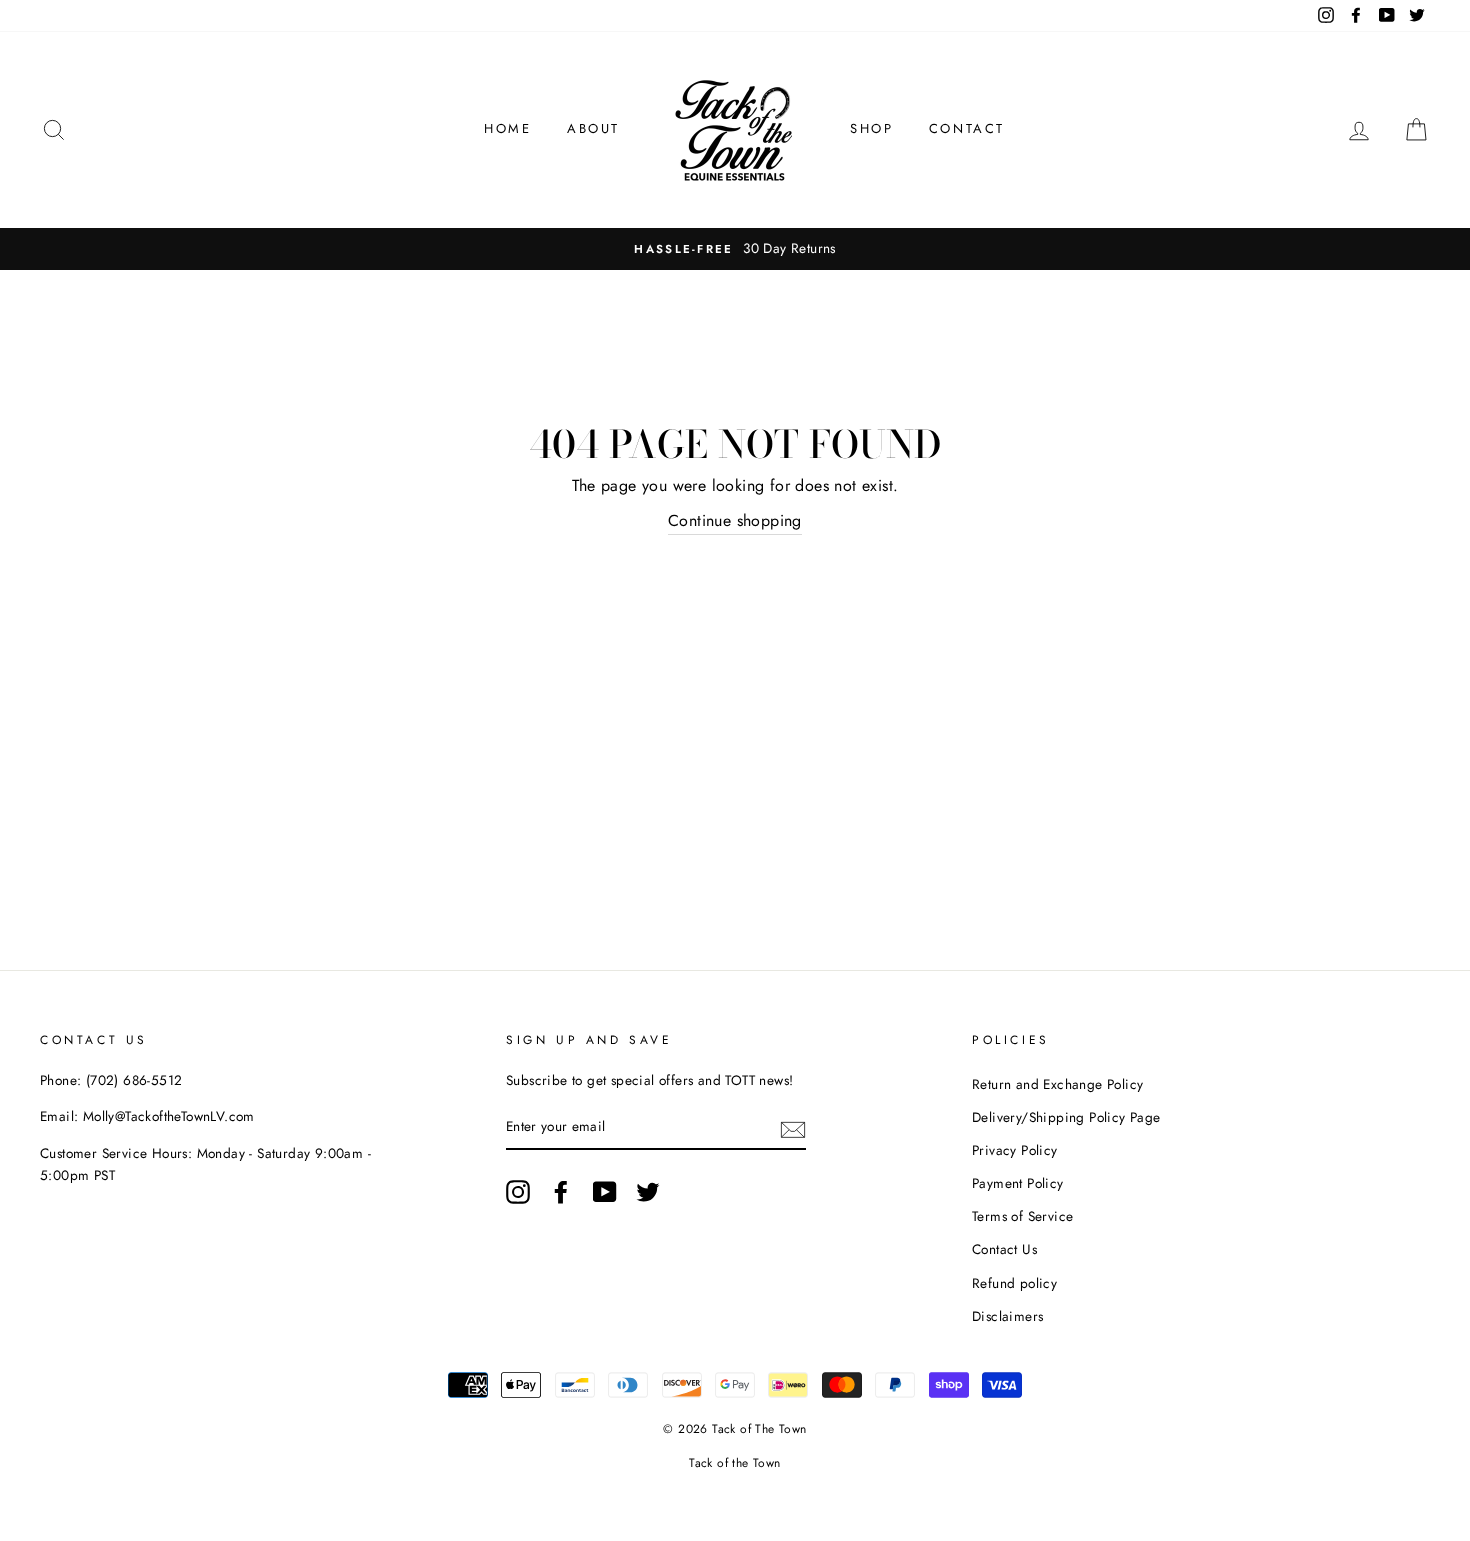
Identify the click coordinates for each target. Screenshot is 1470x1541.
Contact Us (1004, 1249)
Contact (967, 128)
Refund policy (1014, 1283)
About (593, 128)
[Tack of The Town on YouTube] (605, 1192)
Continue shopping (735, 520)
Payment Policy (1018, 1183)
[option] (735, 249)
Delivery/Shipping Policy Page (1066, 1117)
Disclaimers (1007, 1316)
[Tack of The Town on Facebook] (561, 1192)
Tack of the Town (734, 1463)
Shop (871, 128)
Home (507, 128)
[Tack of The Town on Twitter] (648, 1192)
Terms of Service (1022, 1216)
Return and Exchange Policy (1057, 1084)
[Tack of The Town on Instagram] (518, 1192)
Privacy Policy (1015, 1150)
